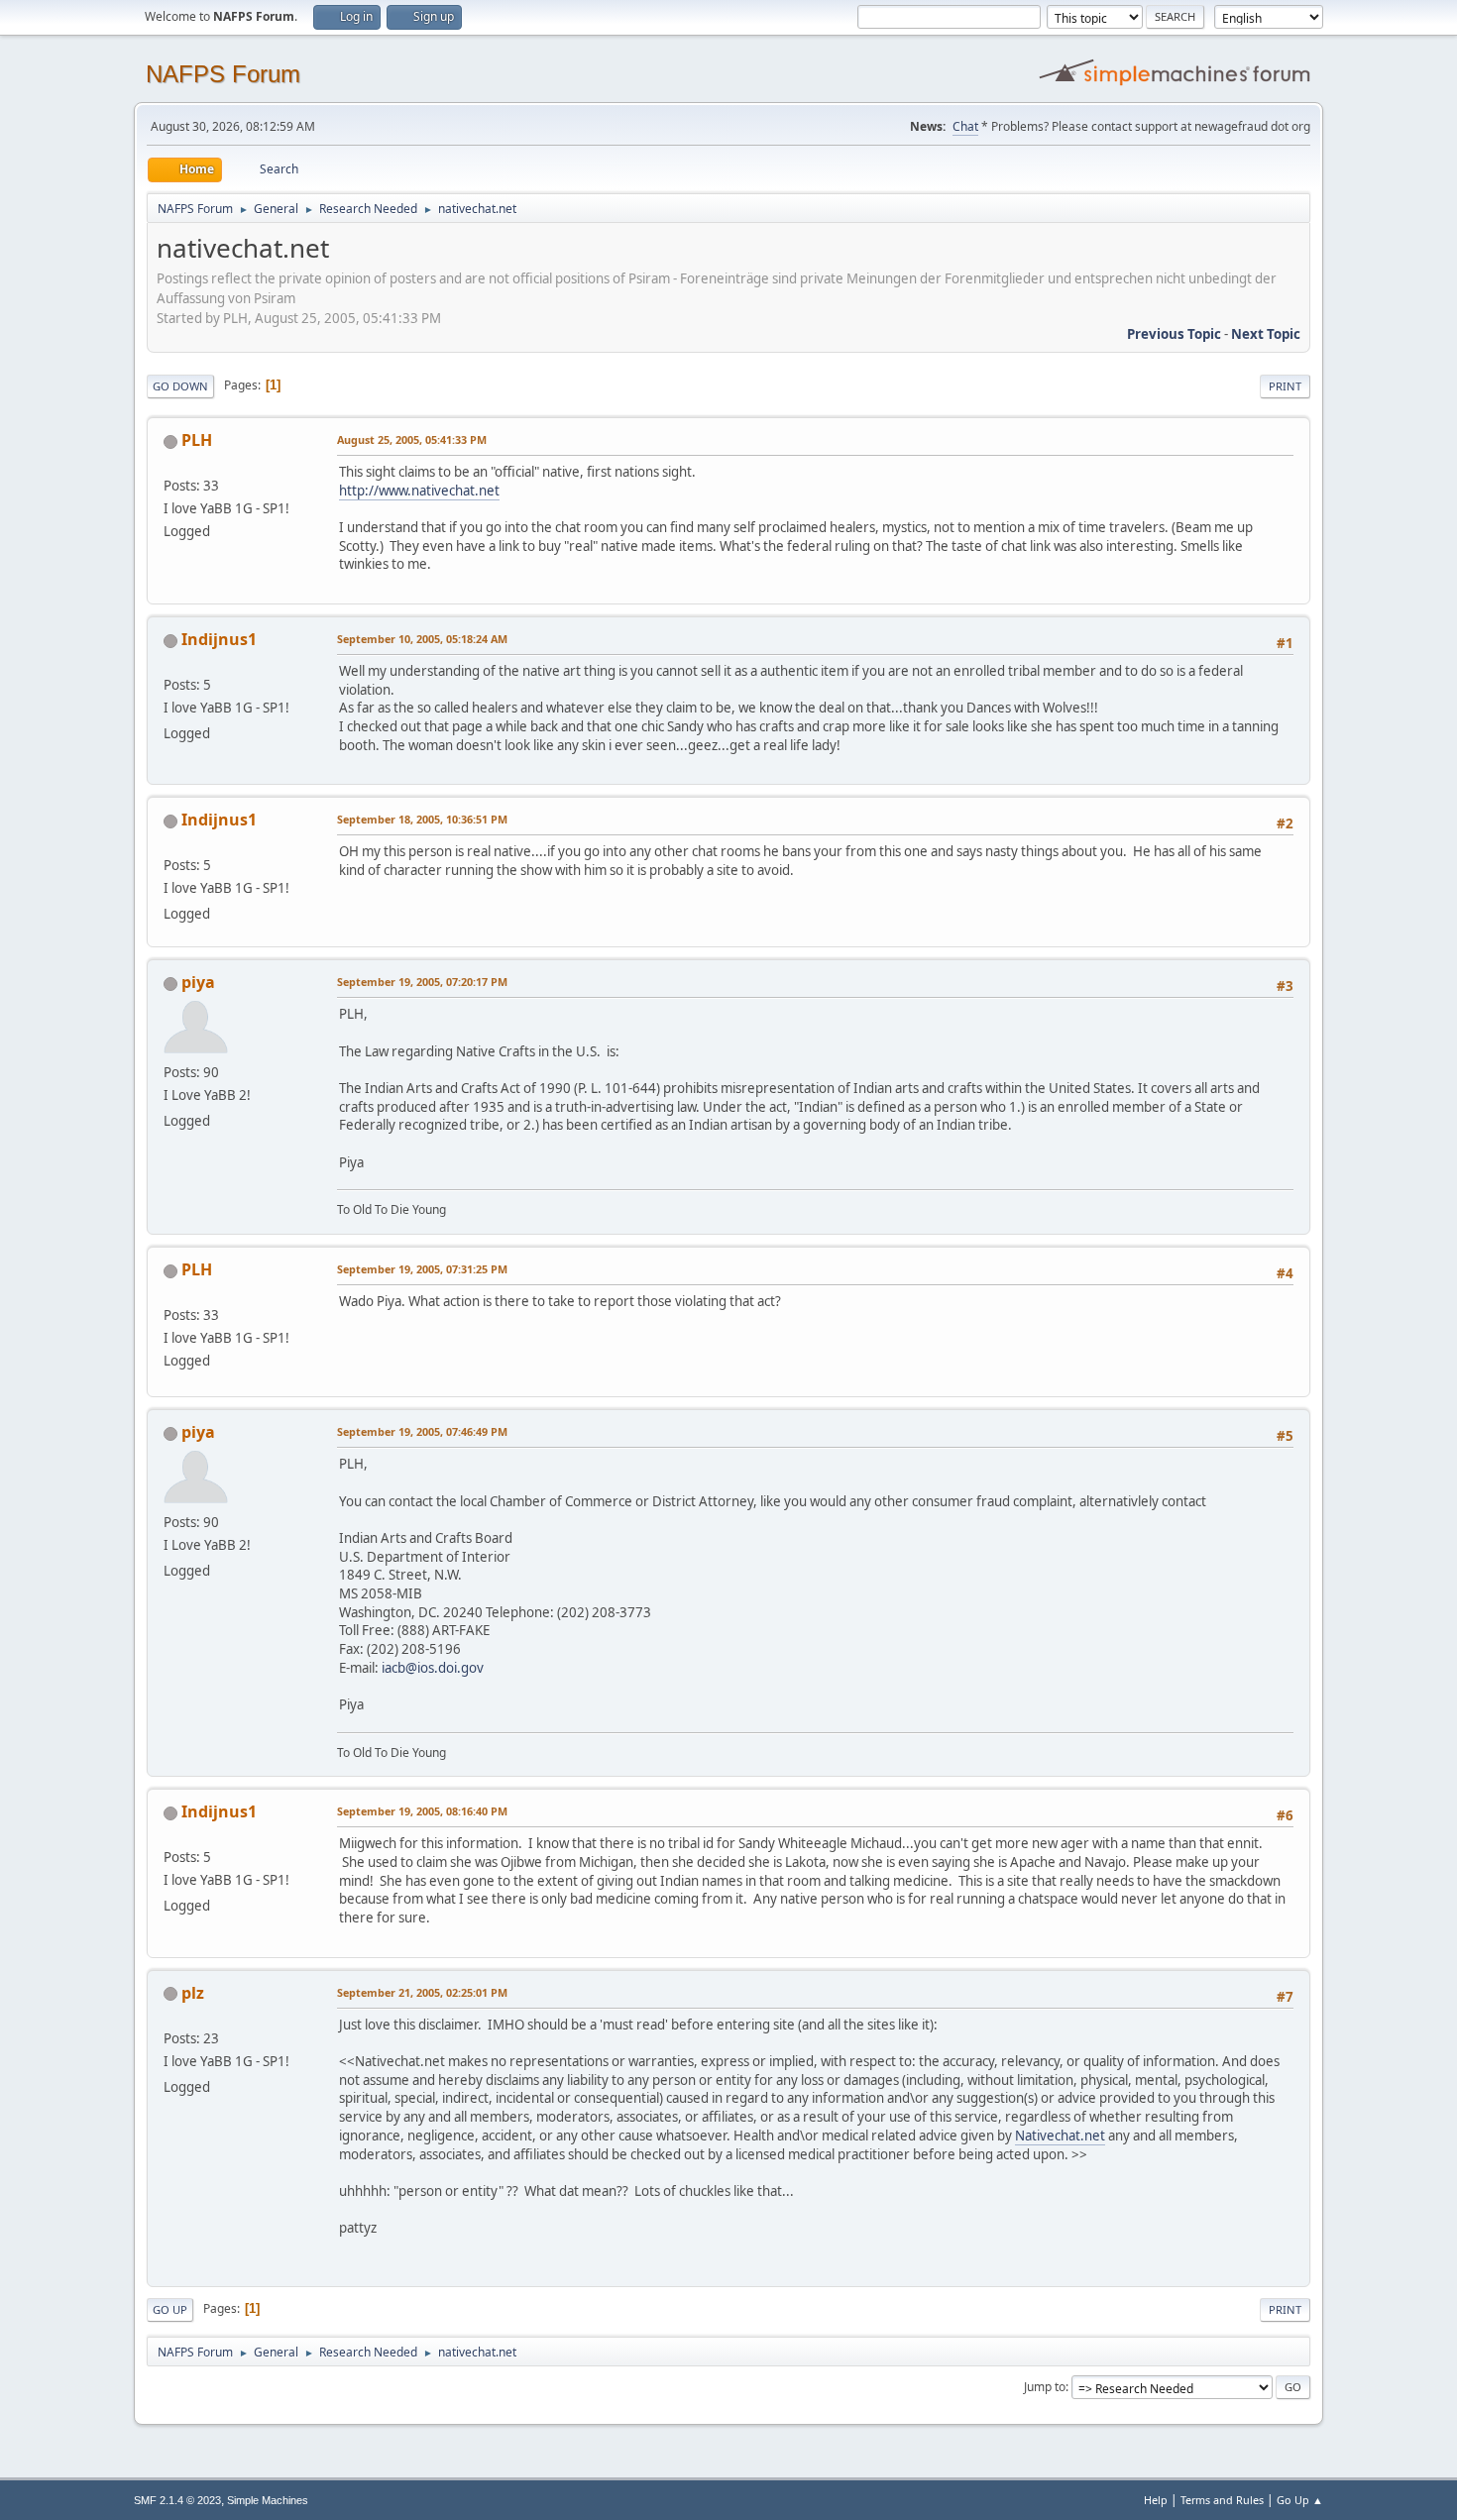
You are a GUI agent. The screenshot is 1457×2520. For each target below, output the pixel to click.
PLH (197, 440)
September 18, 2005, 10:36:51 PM (422, 819)
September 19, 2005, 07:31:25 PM (422, 1269)
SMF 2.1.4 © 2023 (177, 2500)
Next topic (1266, 334)
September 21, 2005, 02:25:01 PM (422, 1992)
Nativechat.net (1060, 2136)
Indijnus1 (219, 639)
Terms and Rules (1222, 2500)
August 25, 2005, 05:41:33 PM (412, 439)
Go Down (180, 386)
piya (198, 982)
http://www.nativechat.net (419, 491)
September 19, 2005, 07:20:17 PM (422, 982)
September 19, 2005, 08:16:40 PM (422, 1811)
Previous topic (1174, 334)
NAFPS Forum (223, 74)
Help (1156, 2500)
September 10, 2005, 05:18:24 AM (422, 639)
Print (1285, 386)
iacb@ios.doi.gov (433, 1668)
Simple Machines (268, 2500)
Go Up (170, 2309)
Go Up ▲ (1300, 2500)
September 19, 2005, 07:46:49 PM (422, 1431)
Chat (965, 126)
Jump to (1045, 2387)
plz (193, 1993)
